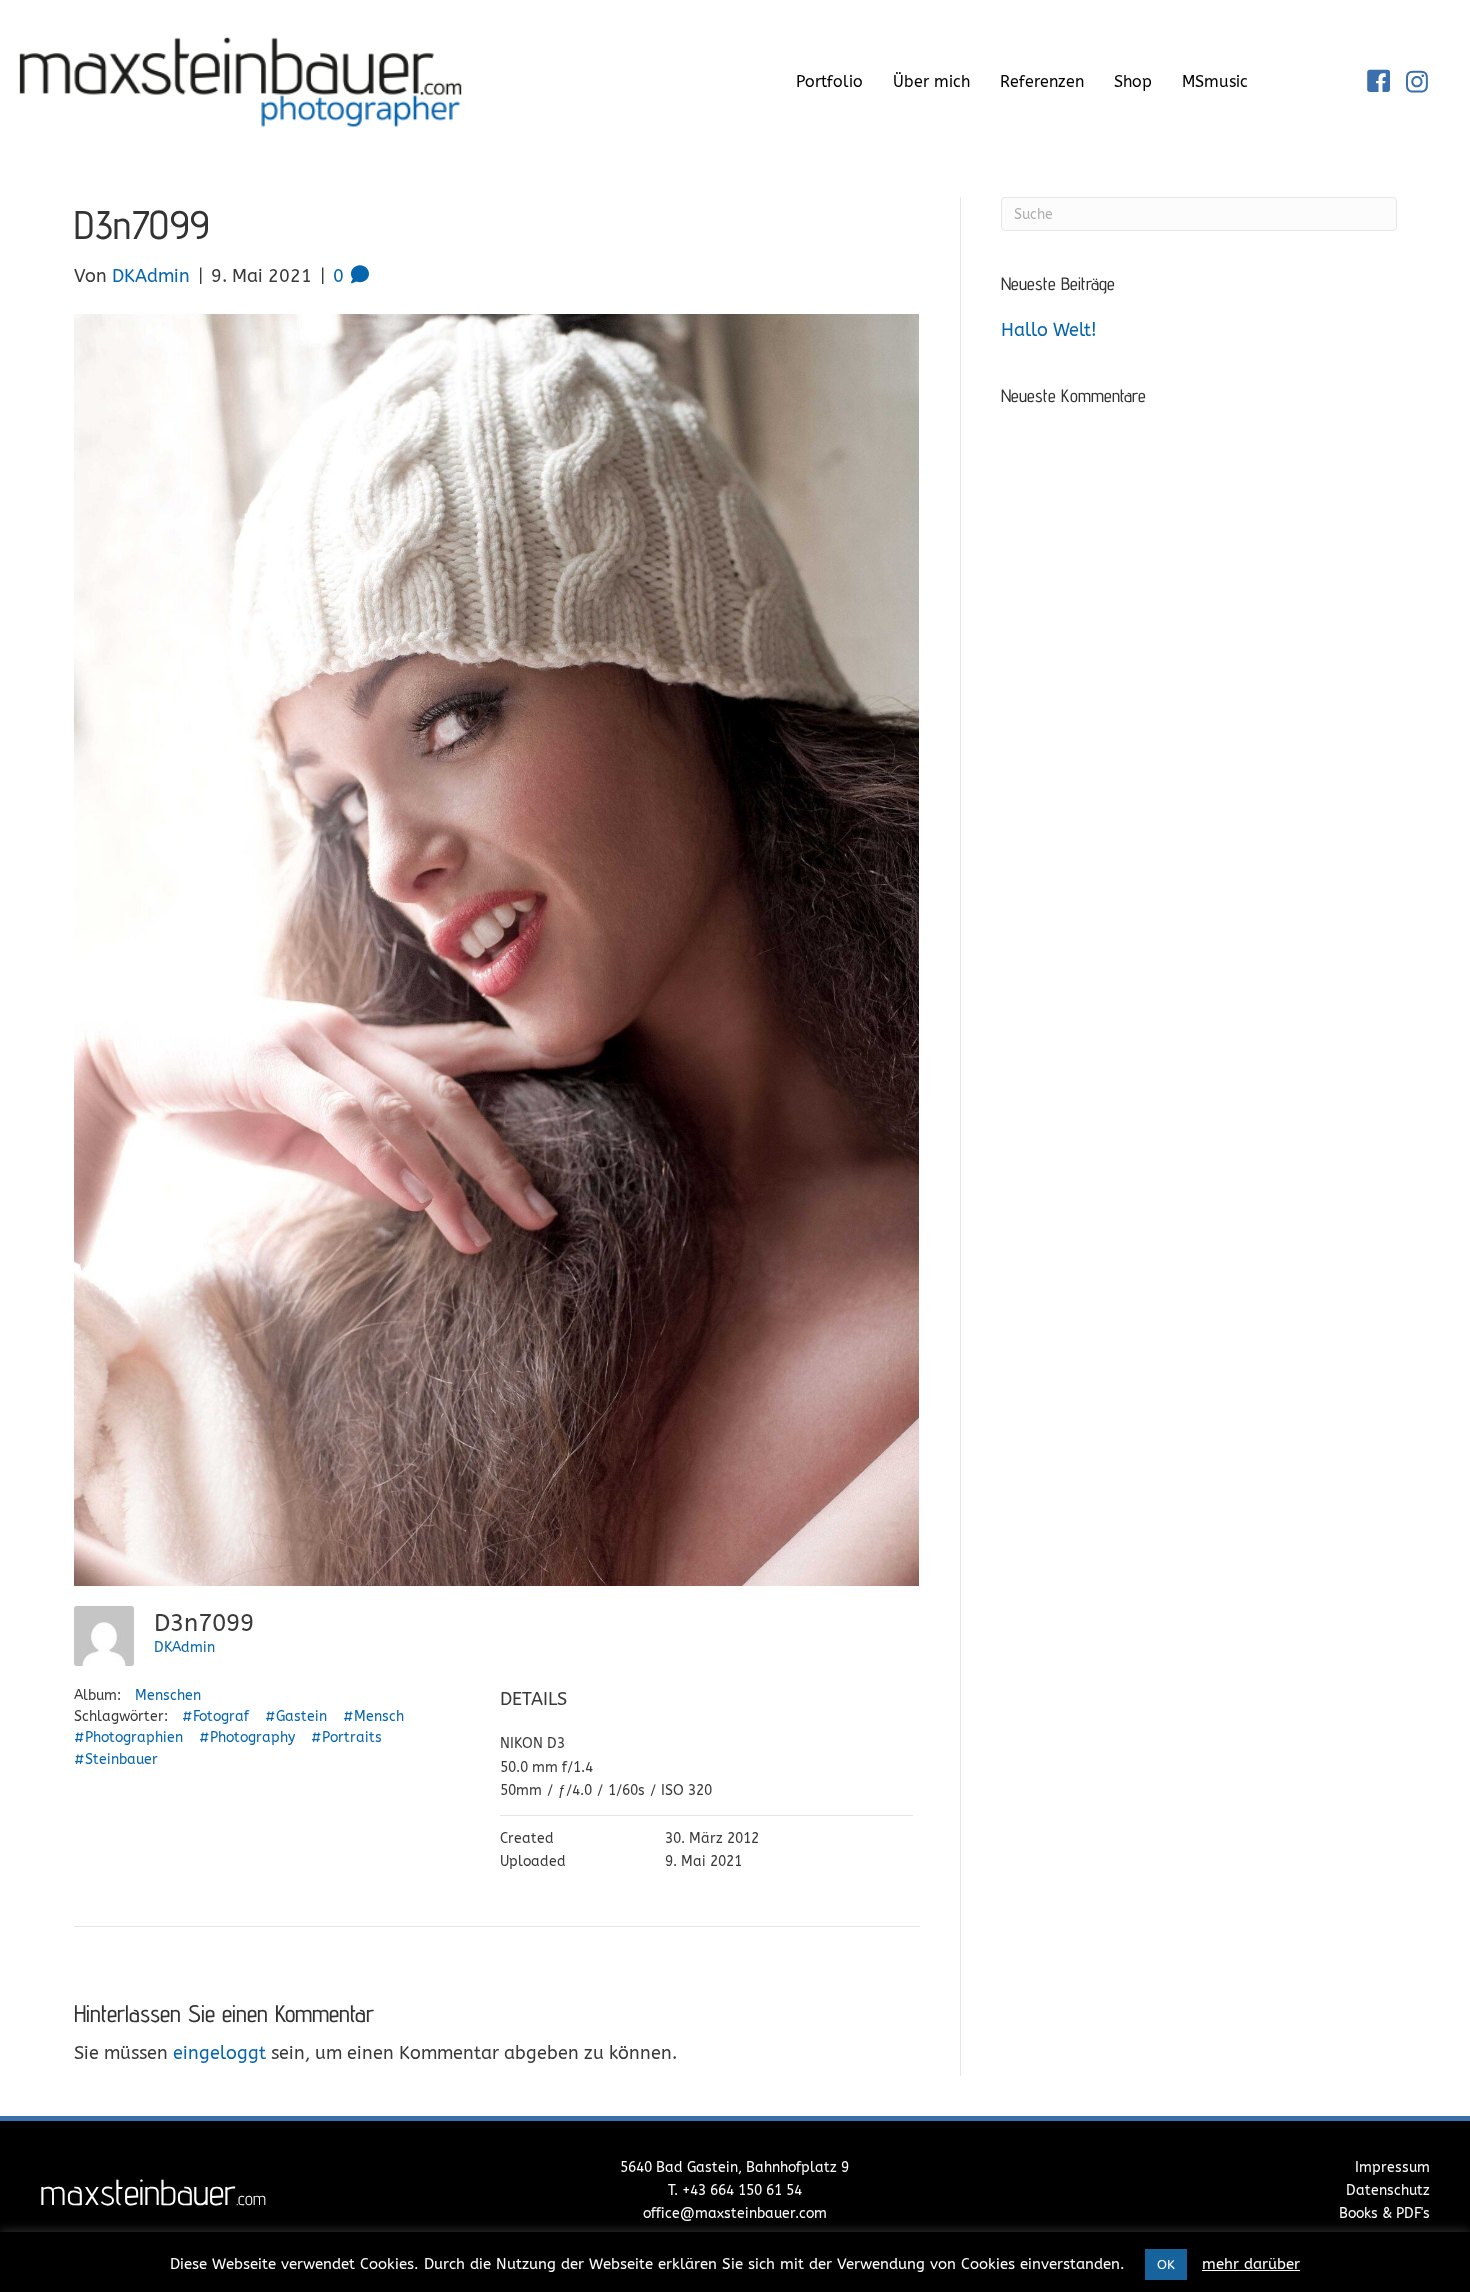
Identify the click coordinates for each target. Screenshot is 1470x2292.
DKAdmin (184, 1647)
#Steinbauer (116, 1759)
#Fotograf (215, 1716)
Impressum (1392, 2167)
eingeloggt (219, 2053)
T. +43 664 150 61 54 (735, 2190)
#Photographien (128, 1737)
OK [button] (1166, 2264)
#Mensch (373, 1716)
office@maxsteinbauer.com (735, 2213)
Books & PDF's (1384, 2213)
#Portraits (346, 1737)
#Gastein (296, 1716)
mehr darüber (1251, 2264)
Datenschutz (1388, 2190)
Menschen (168, 1695)
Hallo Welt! (1049, 330)
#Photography (247, 1737)
